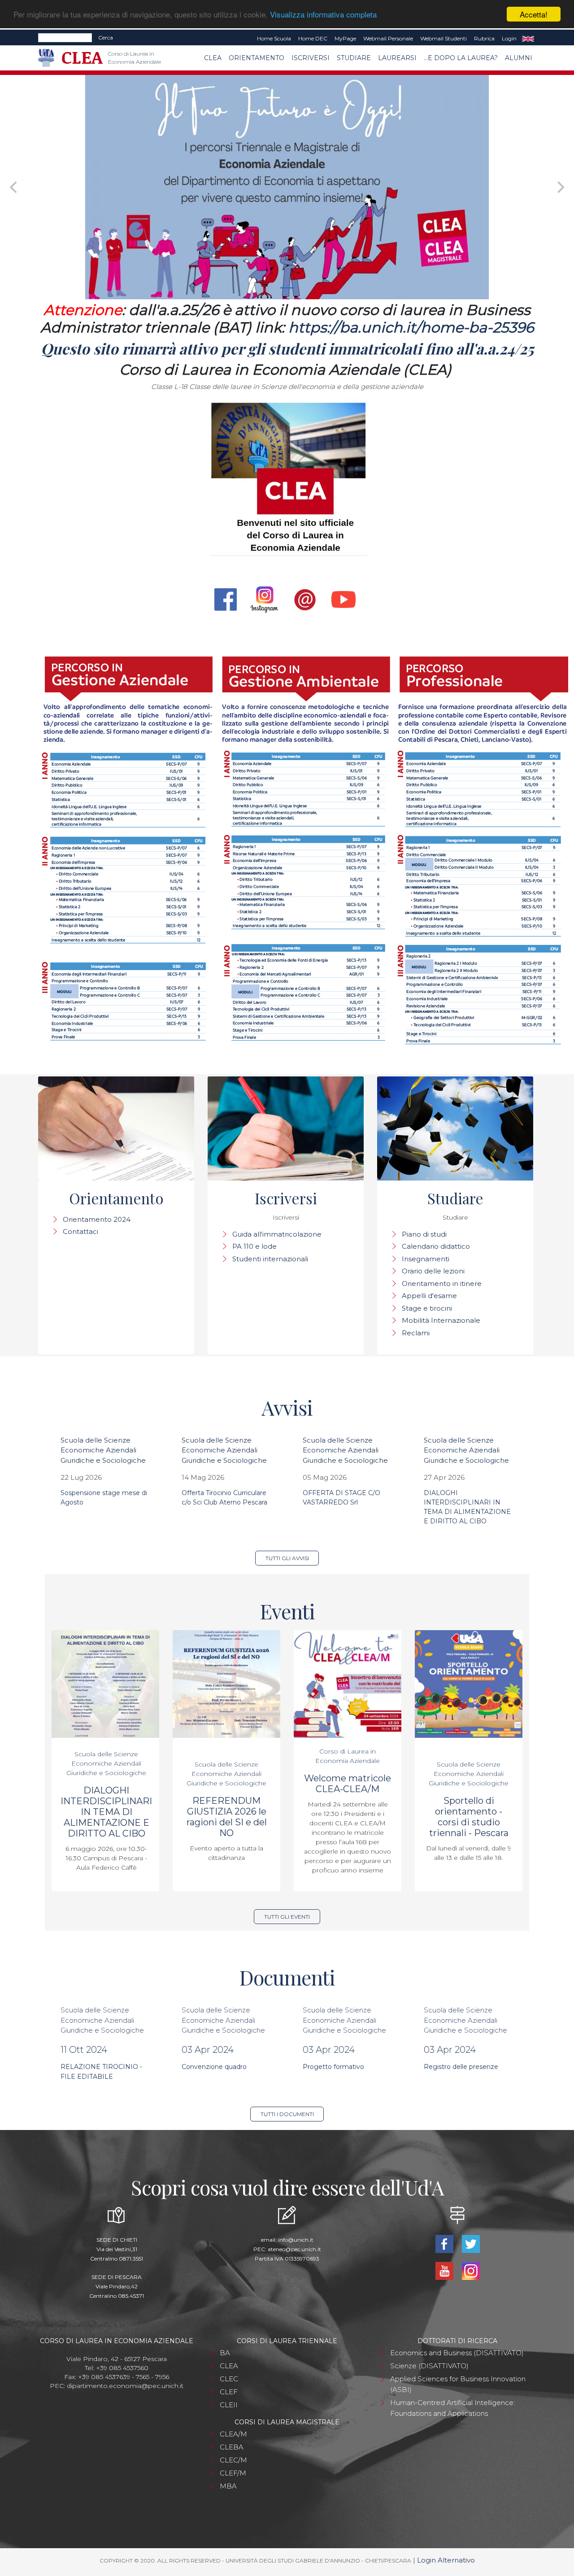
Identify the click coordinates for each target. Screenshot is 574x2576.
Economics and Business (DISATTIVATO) (457, 2353)
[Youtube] (445, 2270)
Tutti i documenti (287, 2114)
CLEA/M (233, 2434)
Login (509, 38)
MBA (228, 2486)
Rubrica (484, 38)
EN (528, 39)
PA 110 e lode (254, 1246)
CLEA (213, 58)
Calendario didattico (436, 1246)
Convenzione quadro (214, 2067)
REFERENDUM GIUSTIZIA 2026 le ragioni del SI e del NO (227, 1817)
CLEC (229, 2379)
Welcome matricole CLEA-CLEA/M (348, 1784)
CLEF (229, 2392)
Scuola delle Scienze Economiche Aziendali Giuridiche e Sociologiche (103, 1450)
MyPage (345, 38)
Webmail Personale (388, 38)
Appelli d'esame (429, 1296)
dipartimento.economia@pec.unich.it (125, 2386)
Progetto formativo (333, 2067)
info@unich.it (296, 2240)
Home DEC (313, 38)
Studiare (354, 58)
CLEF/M (233, 2473)
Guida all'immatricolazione (277, 1234)
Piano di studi (424, 1234)
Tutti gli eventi (287, 1917)
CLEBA (232, 2447)
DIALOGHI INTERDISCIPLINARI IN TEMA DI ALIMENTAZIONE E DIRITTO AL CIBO (106, 1812)
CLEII (229, 2405)
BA (225, 2353)
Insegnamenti (426, 1259)
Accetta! (534, 14)
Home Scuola (274, 38)
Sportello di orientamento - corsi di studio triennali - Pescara (469, 1817)
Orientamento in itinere (442, 1284)
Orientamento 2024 (97, 1219)
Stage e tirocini (427, 1308)
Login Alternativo (446, 2560)
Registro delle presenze (461, 2067)
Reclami (416, 1333)
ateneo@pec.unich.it (294, 2249)
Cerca (106, 37)
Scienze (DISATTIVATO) (429, 2366)
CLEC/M (233, 2460)
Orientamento (257, 58)
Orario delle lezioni (433, 1271)
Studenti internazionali (270, 1259)
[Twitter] (471, 2243)
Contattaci (80, 1231)
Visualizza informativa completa (323, 15)
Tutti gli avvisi (287, 1558)
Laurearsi (397, 58)
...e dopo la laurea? (461, 58)
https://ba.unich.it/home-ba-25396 (411, 327)
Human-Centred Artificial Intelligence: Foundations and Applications (452, 2408)
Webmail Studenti (444, 38)
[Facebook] (445, 2243)
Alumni (519, 58)
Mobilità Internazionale (441, 1320)
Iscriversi (311, 58)
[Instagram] (471, 2270)
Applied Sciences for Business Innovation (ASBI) (458, 2384)
